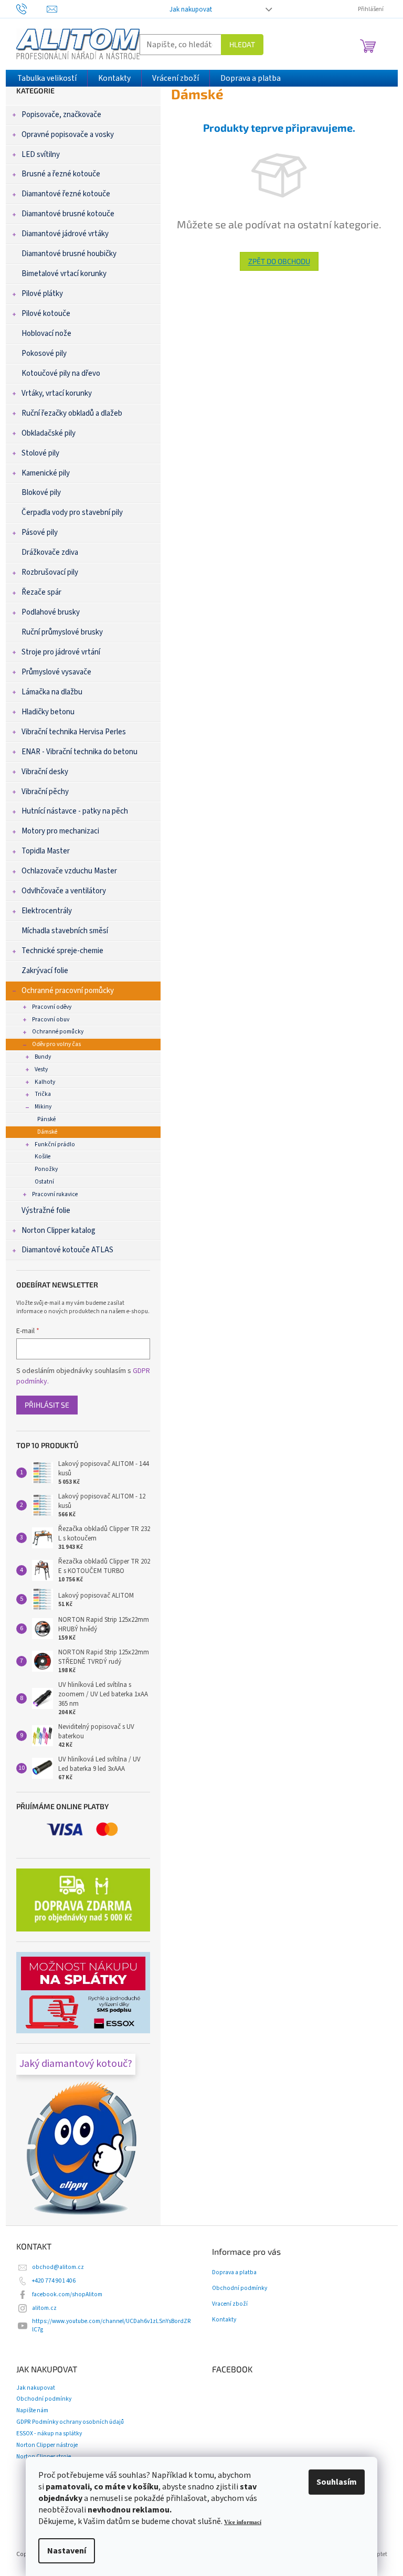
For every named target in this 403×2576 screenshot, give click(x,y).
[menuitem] (47, 78)
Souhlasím (337, 2482)
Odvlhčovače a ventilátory (64, 891)
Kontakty (224, 2320)
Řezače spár (41, 592)
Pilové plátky (42, 294)
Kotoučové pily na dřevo (61, 373)
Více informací (243, 2522)
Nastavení (67, 2551)
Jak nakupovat (191, 9)
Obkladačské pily (49, 433)
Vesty (41, 1069)
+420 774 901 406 (54, 2281)
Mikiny (43, 1107)
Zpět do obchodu (279, 261)
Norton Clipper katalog (59, 1231)
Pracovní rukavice (55, 1194)
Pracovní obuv (51, 1020)
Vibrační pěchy (45, 792)
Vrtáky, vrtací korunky (57, 393)
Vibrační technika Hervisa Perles (74, 732)
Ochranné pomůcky (58, 1032)
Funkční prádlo (55, 1144)
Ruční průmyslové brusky (62, 632)
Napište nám (32, 2410)
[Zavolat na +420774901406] (32, 9)
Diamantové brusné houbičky (69, 254)
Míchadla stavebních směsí (65, 931)
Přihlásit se (47, 1405)
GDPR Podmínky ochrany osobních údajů (70, 2422)
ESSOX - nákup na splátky (49, 2434)
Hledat (242, 44)
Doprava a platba (234, 2273)
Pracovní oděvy (52, 1007)
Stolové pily (40, 453)
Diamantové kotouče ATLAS (67, 1250)
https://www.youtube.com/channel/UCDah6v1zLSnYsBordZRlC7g (112, 2325)
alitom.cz (44, 2308)
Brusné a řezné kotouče (61, 174)
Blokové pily (41, 493)
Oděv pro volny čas (56, 1044)
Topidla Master (46, 851)
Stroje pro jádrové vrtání (61, 652)
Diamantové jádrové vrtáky (65, 234)
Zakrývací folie (45, 971)
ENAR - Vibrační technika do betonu (79, 752)
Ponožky (46, 1169)
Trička (43, 1094)
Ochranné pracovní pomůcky (68, 991)
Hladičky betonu (48, 712)
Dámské (47, 1132)
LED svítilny (41, 155)
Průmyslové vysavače (56, 672)
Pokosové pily (44, 353)
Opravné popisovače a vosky (68, 135)
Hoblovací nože (46, 334)
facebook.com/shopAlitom (67, 2294)
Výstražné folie (46, 1211)
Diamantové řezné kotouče (66, 194)
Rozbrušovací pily (50, 572)
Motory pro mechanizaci (60, 831)
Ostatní (44, 1182)
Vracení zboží (230, 2304)
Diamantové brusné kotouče (68, 214)
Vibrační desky (45, 772)
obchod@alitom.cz (58, 2267)
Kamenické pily (46, 473)
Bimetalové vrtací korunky (64, 274)
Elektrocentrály (47, 911)
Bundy (43, 1057)
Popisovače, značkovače (61, 115)
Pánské (46, 1119)
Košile (43, 1157)
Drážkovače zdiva (50, 552)
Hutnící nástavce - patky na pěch (75, 811)
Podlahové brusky (51, 612)
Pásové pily (40, 532)
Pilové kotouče (46, 314)
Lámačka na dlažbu (52, 692)
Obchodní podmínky (240, 2288)
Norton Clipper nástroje (47, 2445)
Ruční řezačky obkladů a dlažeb (72, 413)
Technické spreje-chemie (62, 951)
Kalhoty (45, 1082)
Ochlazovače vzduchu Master (69, 871)
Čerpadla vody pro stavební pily (72, 513)
